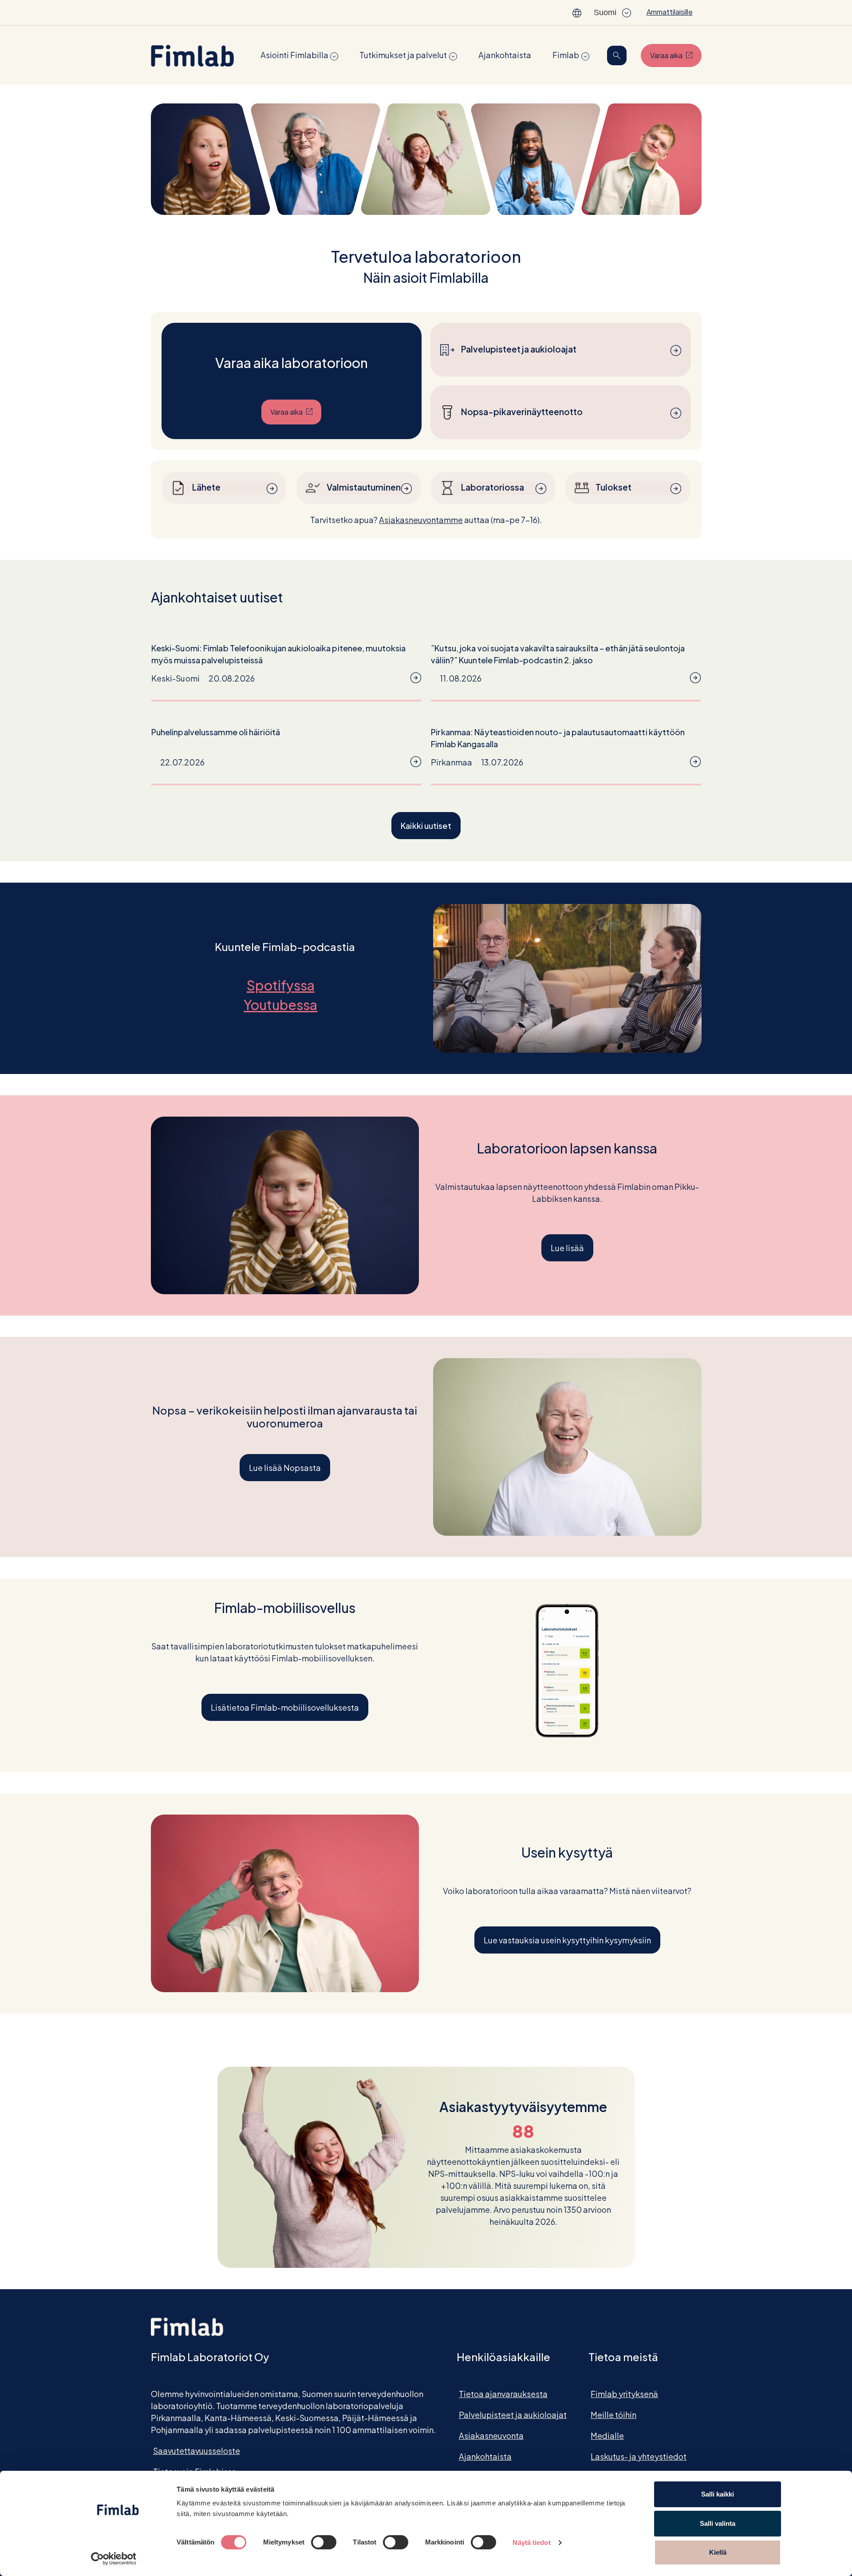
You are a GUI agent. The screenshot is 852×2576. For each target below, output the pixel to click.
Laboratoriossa (493, 487)
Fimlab (566, 55)
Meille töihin (613, 2415)
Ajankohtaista (505, 55)
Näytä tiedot (531, 2542)
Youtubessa (285, 1005)
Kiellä (718, 2552)
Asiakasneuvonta (491, 2435)
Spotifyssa (285, 985)
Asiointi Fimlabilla (294, 55)
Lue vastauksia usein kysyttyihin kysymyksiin (567, 1940)
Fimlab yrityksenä (624, 2394)
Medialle (607, 2435)
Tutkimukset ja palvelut (403, 55)
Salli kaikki (718, 2494)
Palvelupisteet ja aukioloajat (519, 349)
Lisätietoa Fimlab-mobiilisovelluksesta (285, 1707)
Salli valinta (718, 2523)
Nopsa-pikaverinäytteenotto (522, 412)
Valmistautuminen (364, 487)
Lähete (206, 487)
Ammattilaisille (670, 12)
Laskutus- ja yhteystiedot (639, 2456)
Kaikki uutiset (426, 826)
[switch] (324, 2542)
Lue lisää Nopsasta (285, 1468)
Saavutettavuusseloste (197, 2451)
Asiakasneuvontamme (421, 520)
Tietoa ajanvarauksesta (503, 2394)
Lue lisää (567, 1248)
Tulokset (613, 487)
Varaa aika (676, 55)
